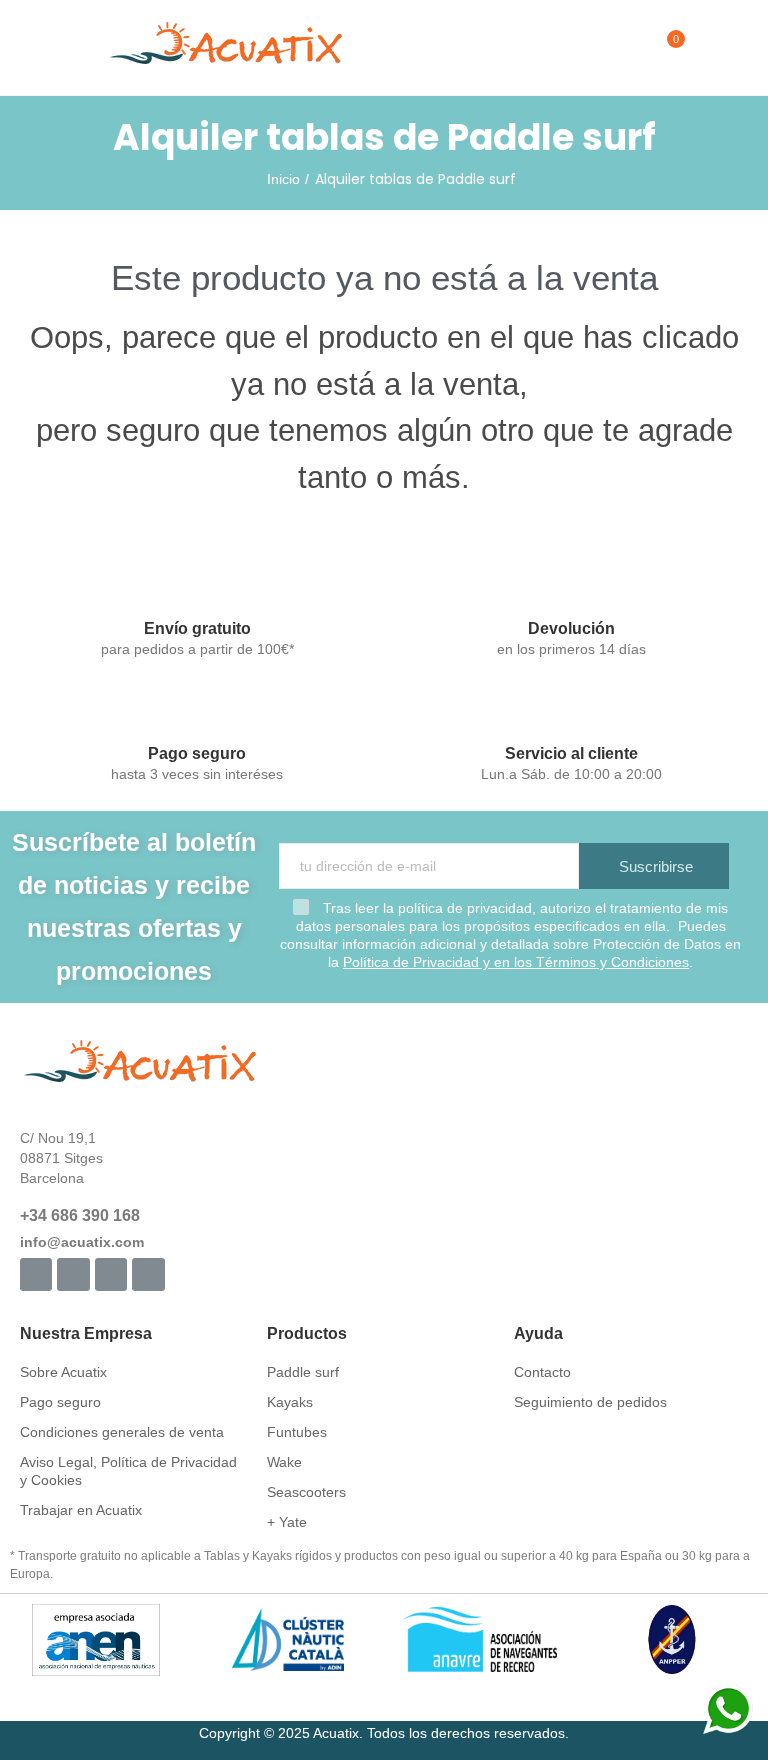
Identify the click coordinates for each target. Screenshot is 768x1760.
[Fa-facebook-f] (36, 1274)
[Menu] (29, 48)
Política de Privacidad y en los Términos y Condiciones (516, 962)
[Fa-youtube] (111, 1274)
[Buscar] (633, 48)
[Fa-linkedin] (148, 1274)
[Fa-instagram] (73, 1274)
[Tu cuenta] (705, 48)
